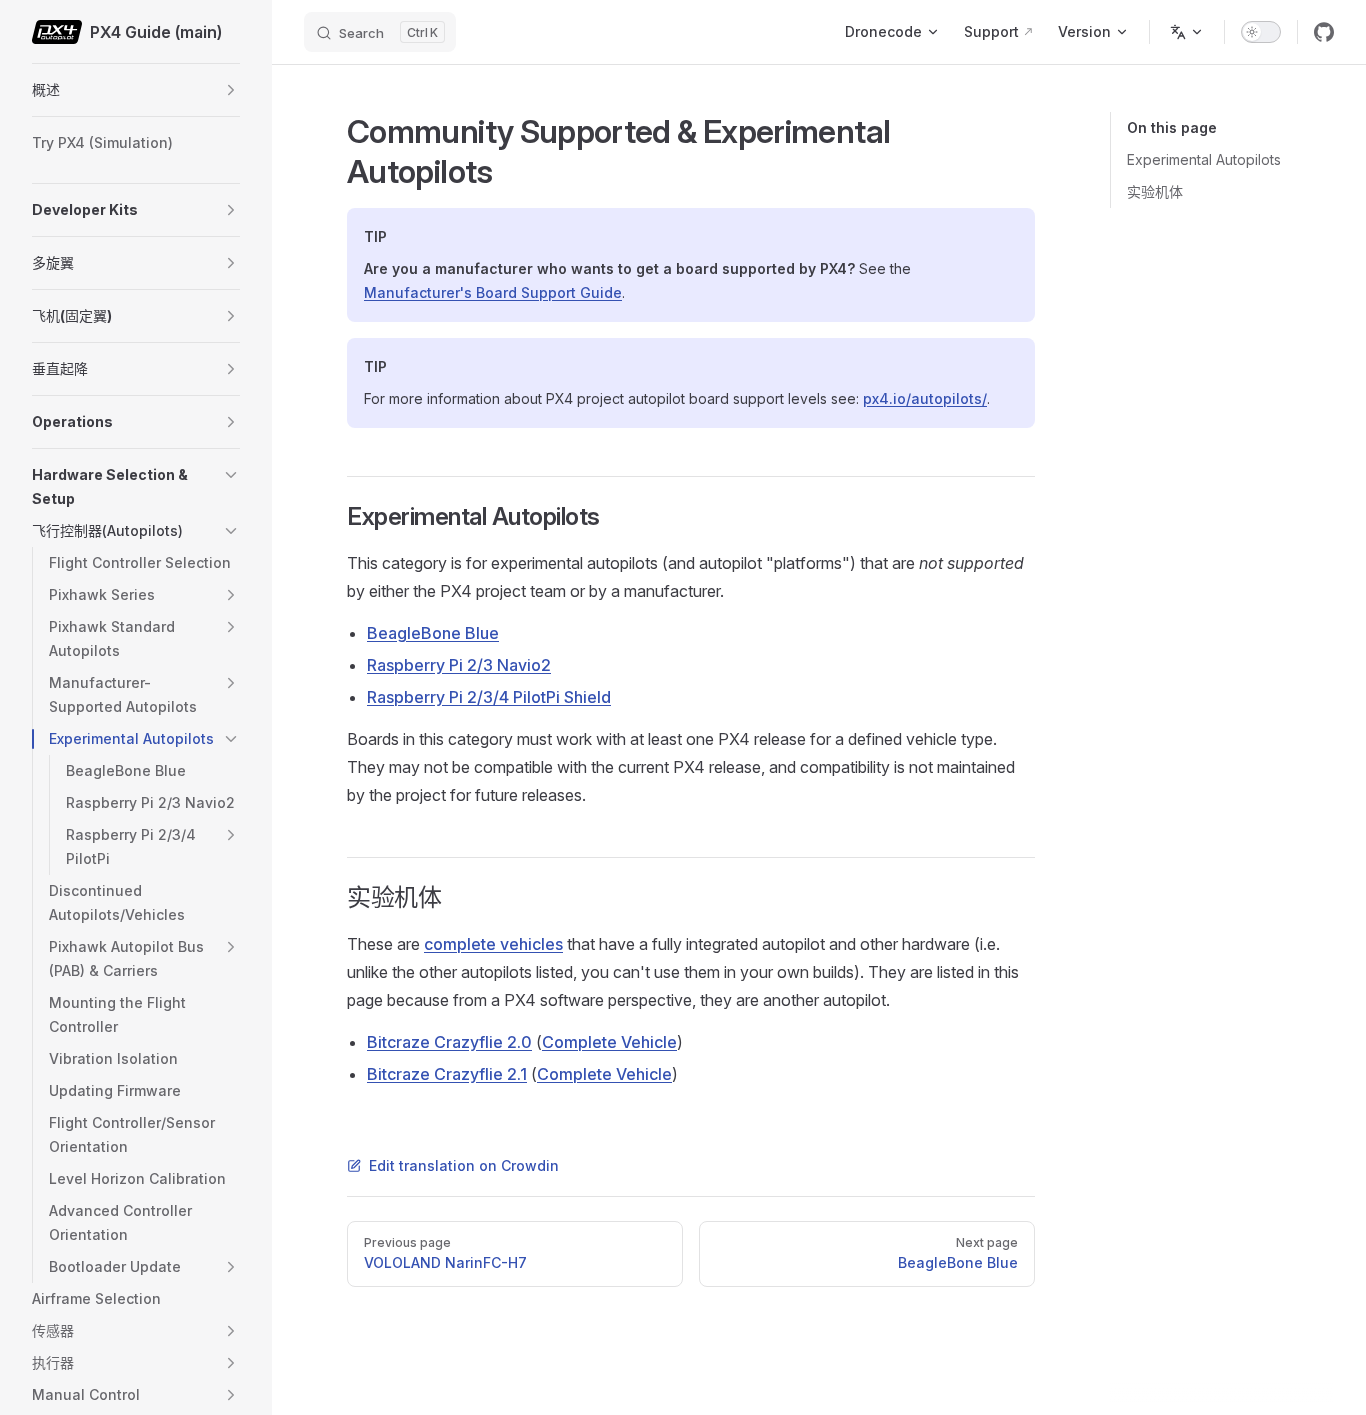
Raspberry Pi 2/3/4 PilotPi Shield (489, 697)
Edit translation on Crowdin (464, 1165)
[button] (231, 90)
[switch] (1261, 32)
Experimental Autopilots (1204, 159)
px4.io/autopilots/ (925, 398)
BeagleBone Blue (433, 633)
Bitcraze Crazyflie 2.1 (447, 1074)
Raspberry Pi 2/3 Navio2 (459, 665)
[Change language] (1187, 32)
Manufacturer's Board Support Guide (493, 292)
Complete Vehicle (609, 1042)
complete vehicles (493, 944)
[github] (1324, 32)
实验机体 (1155, 191)
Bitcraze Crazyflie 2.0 (449, 1042)
